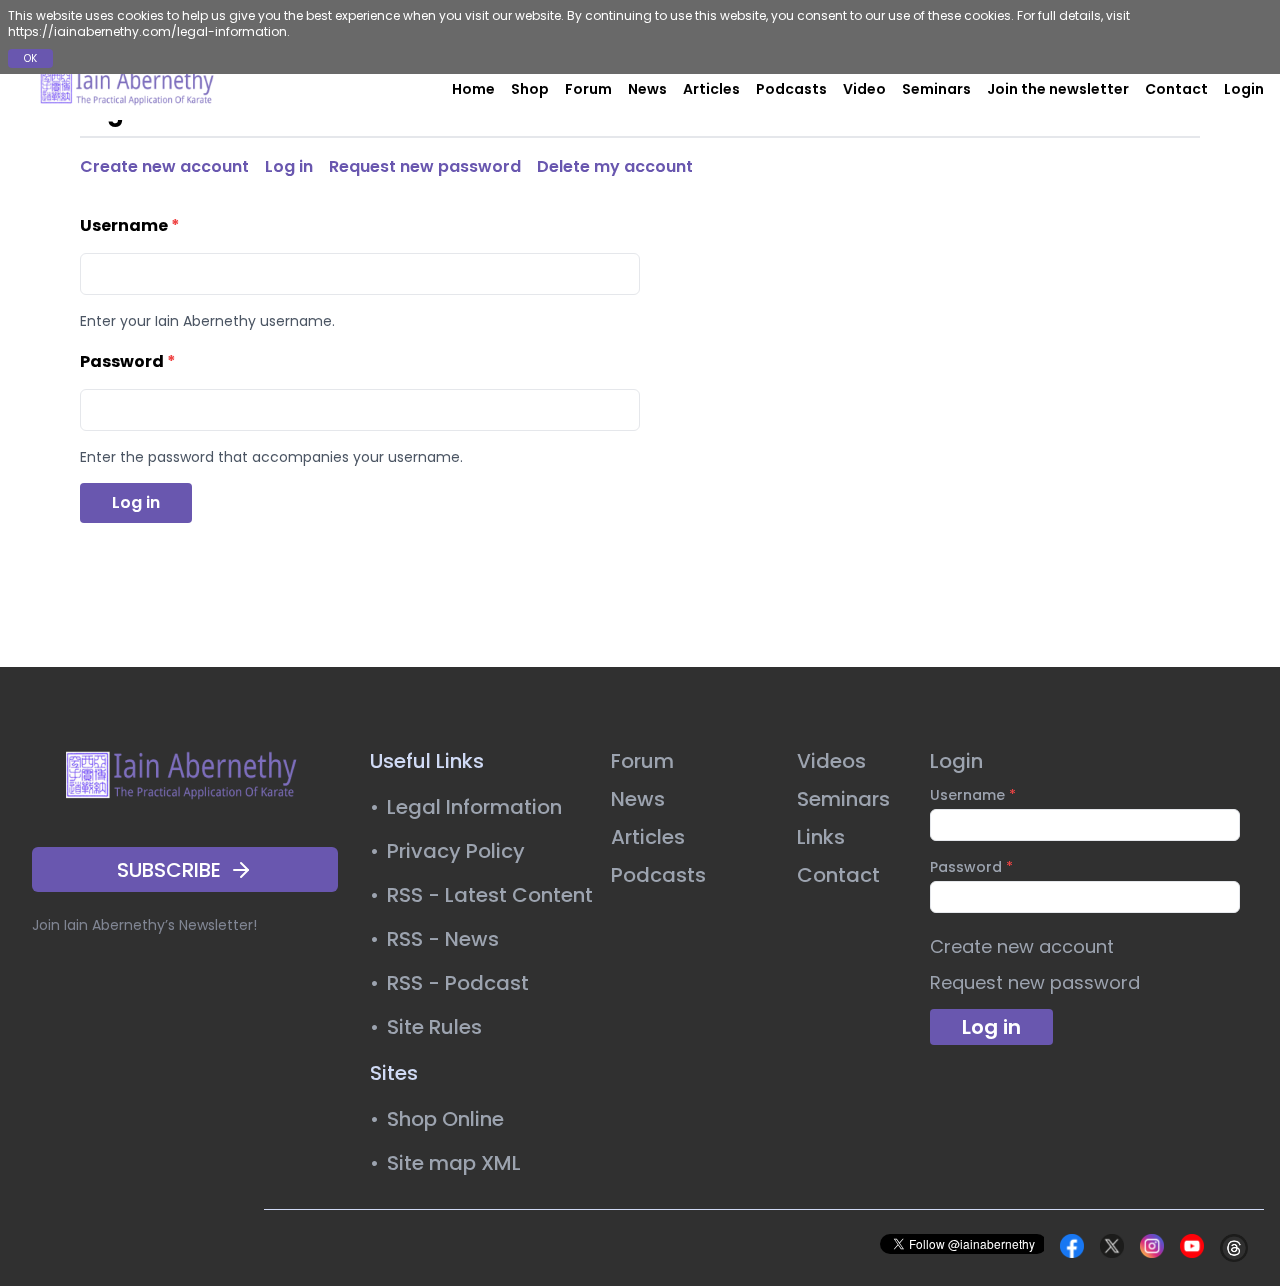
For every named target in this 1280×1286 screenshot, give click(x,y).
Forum (588, 89)
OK (30, 58)
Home (473, 89)
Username (130, 225)
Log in (289, 166)
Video (864, 89)
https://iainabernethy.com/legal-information (147, 31)
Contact (1176, 89)
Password (128, 361)
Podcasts (791, 89)
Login (1244, 89)
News (647, 89)
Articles (711, 89)
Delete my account (615, 166)
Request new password (425, 166)
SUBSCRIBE (169, 870)
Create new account (164, 166)
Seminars (936, 89)
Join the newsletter (1058, 89)
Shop (530, 89)
